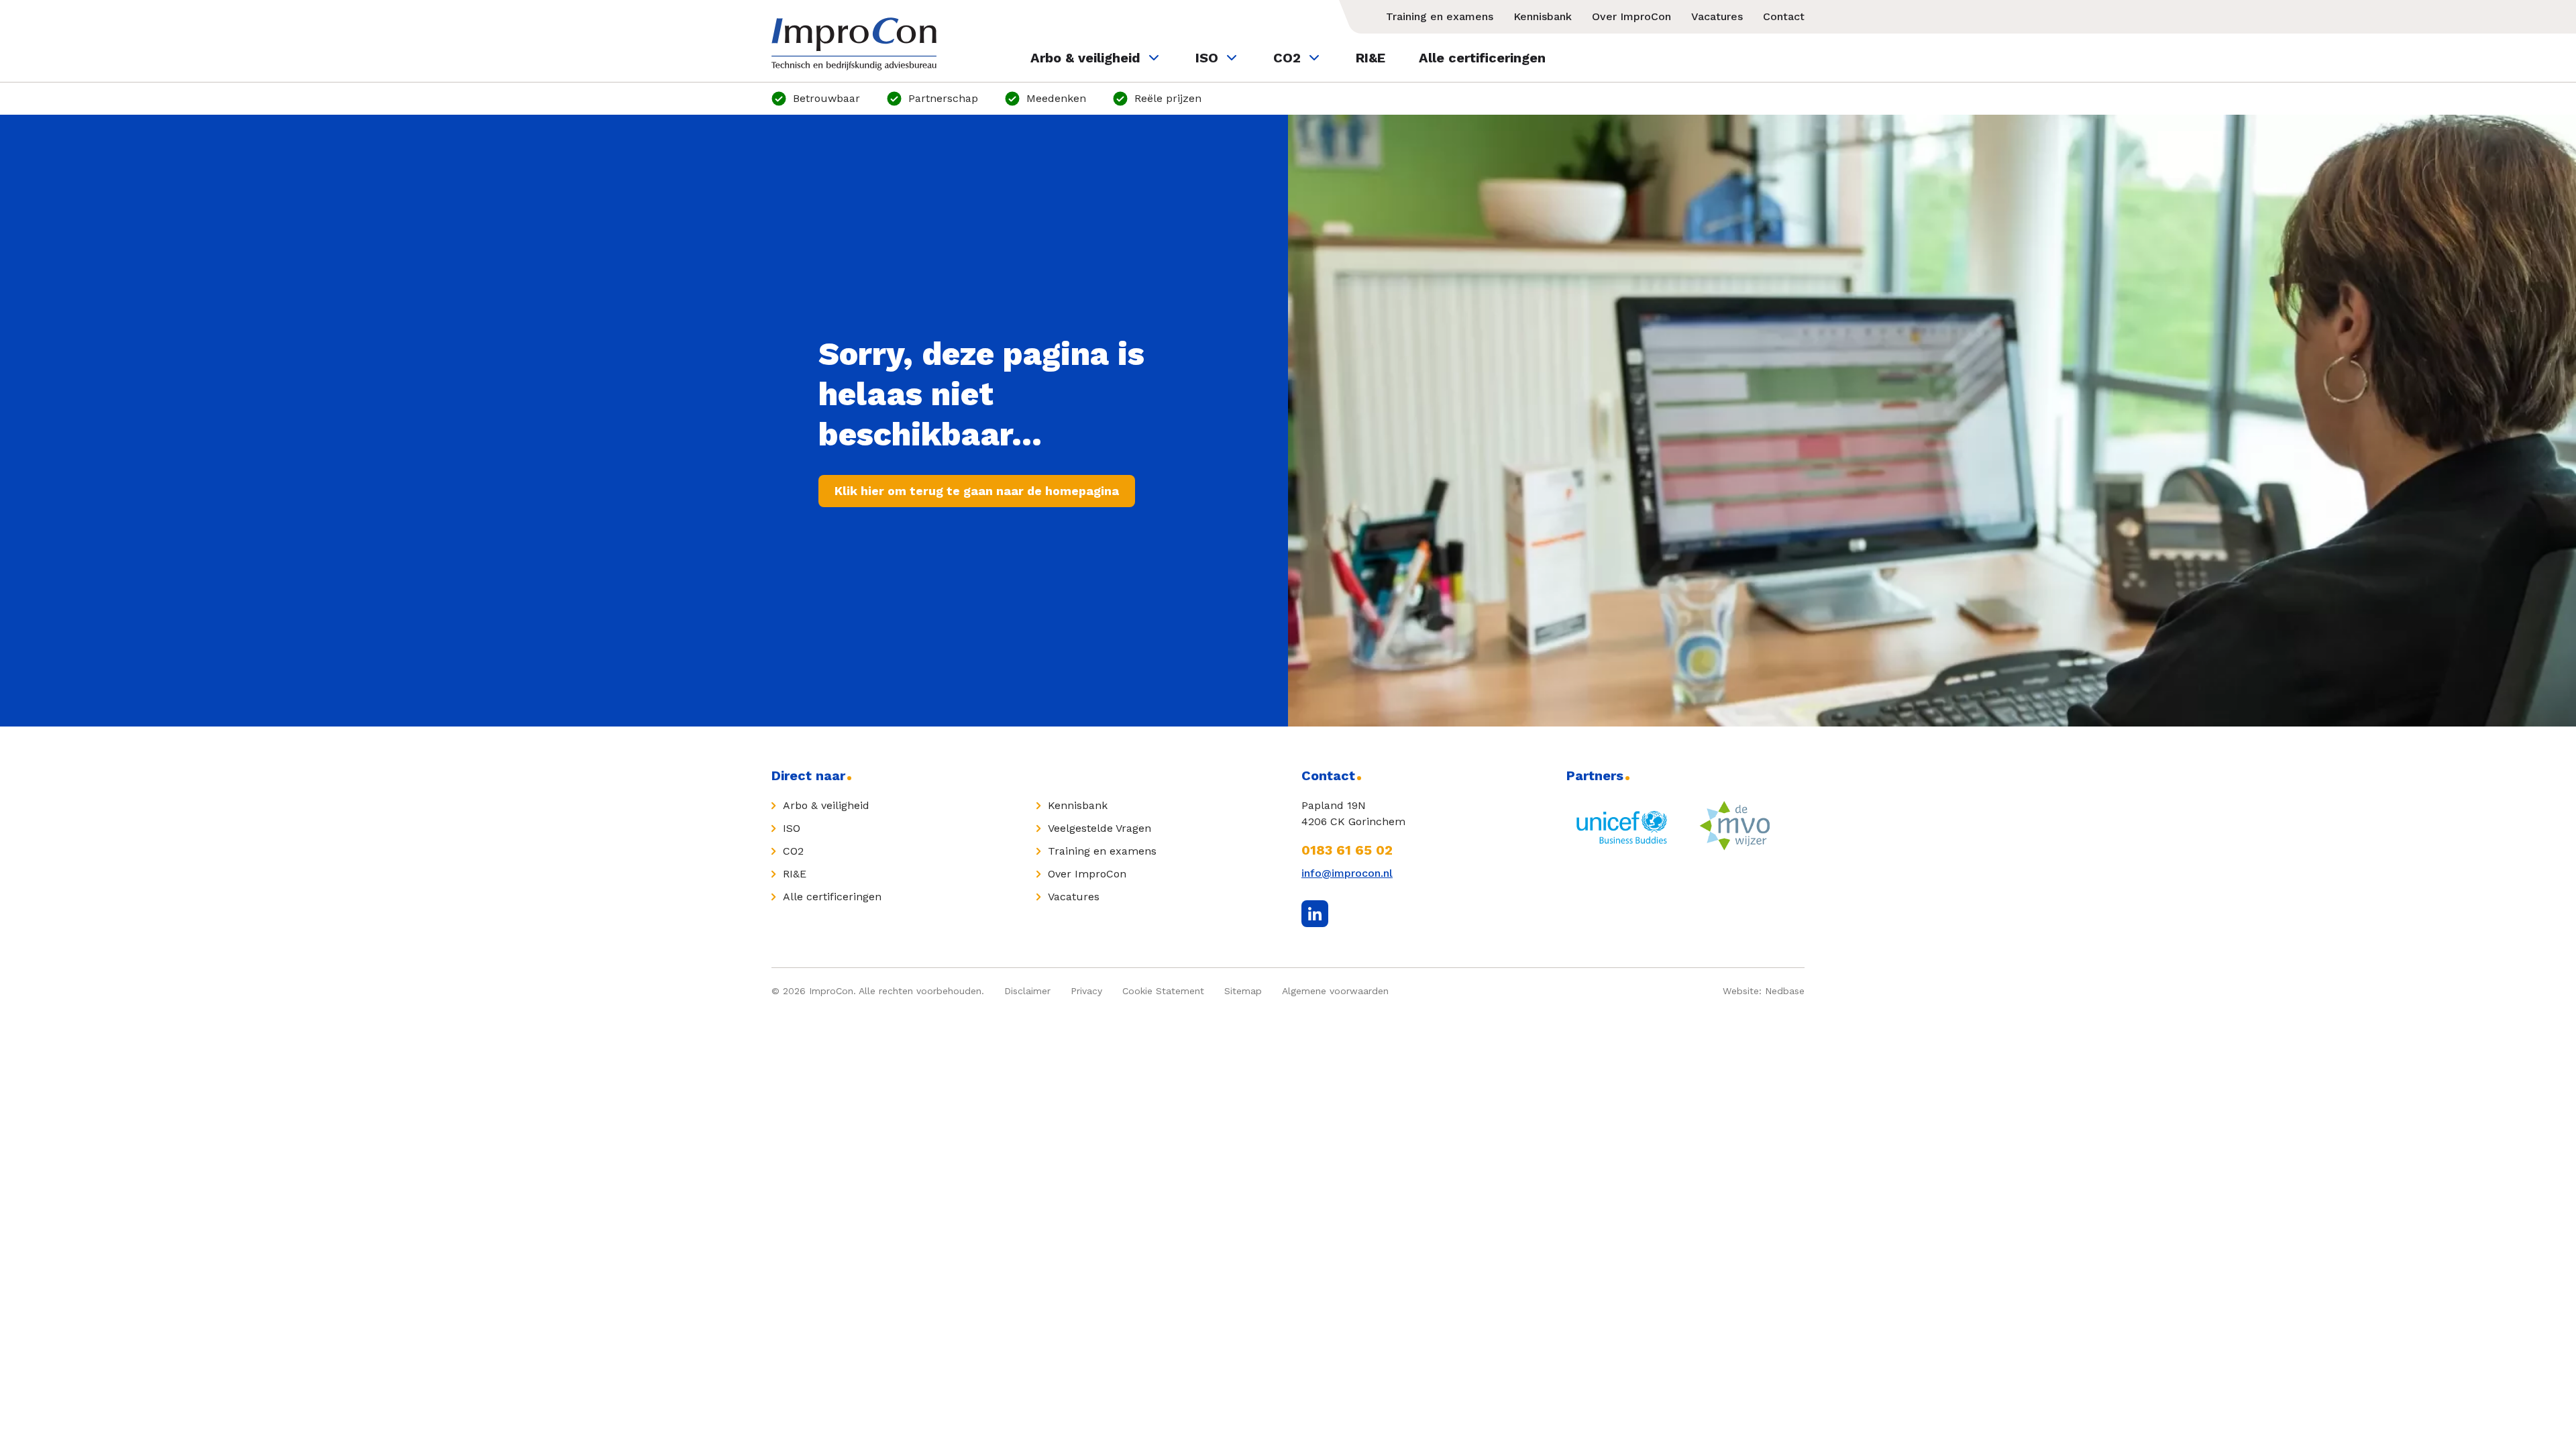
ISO (1207, 58)
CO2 (1287, 58)
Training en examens (1440, 16)
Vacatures (1717, 16)
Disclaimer (1027, 991)
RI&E (1371, 58)
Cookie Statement (1163, 991)
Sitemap (1243, 991)
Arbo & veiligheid (1085, 58)
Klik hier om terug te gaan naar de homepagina (977, 491)
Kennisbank (1543, 16)
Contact (1784, 16)
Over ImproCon (1631, 16)
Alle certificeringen (1482, 58)
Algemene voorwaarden (1335, 991)
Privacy (1086, 991)
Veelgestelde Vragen (1099, 828)
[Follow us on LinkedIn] (1315, 914)
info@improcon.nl (1347, 873)
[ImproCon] (854, 44)
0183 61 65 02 (1347, 850)
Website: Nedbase (1764, 991)
